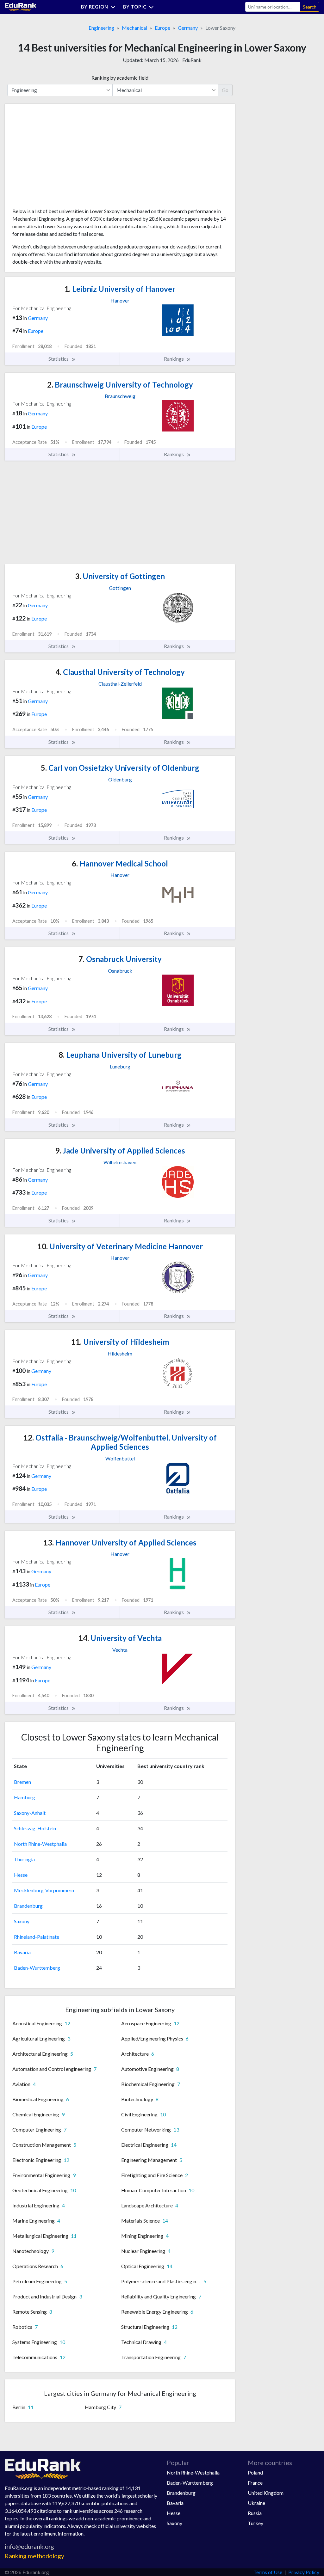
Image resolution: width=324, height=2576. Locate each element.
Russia (255, 2513)
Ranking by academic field (120, 78)
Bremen (22, 1782)
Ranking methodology (34, 2556)
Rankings (174, 359)
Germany (188, 28)
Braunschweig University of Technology (120, 385)
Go (225, 90)
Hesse (21, 1875)
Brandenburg (28, 1906)
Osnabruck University (120, 959)
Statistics (59, 359)
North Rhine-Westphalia (40, 1844)
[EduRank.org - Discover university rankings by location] (21, 6)
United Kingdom (266, 2493)
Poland (255, 2472)
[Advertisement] (60, 158)
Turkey (255, 2523)
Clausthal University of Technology (120, 672)
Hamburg (25, 1797)
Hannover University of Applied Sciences (120, 1542)
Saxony (22, 1921)
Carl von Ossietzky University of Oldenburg (120, 768)
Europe (162, 28)
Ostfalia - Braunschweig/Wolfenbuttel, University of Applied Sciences (120, 1442)
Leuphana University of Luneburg (120, 1055)
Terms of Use (268, 2572)
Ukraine (256, 2503)
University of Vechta (120, 1638)
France (255, 2483)
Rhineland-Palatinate (37, 1937)
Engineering (101, 28)
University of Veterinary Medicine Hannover (120, 1246)
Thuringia (24, 1859)
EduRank (192, 60)
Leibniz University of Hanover (120, 289)
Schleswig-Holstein (35, 1828)
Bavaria (22, 1952)
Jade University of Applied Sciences (120, 1150)
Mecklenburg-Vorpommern (44, 1890)
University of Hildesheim (120, 1342)
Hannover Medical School (120, 863)
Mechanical (134, 28)
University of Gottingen (120, 576)
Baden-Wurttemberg (37, 1968)
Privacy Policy (304, 2572)
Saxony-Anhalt (30, 1813)
